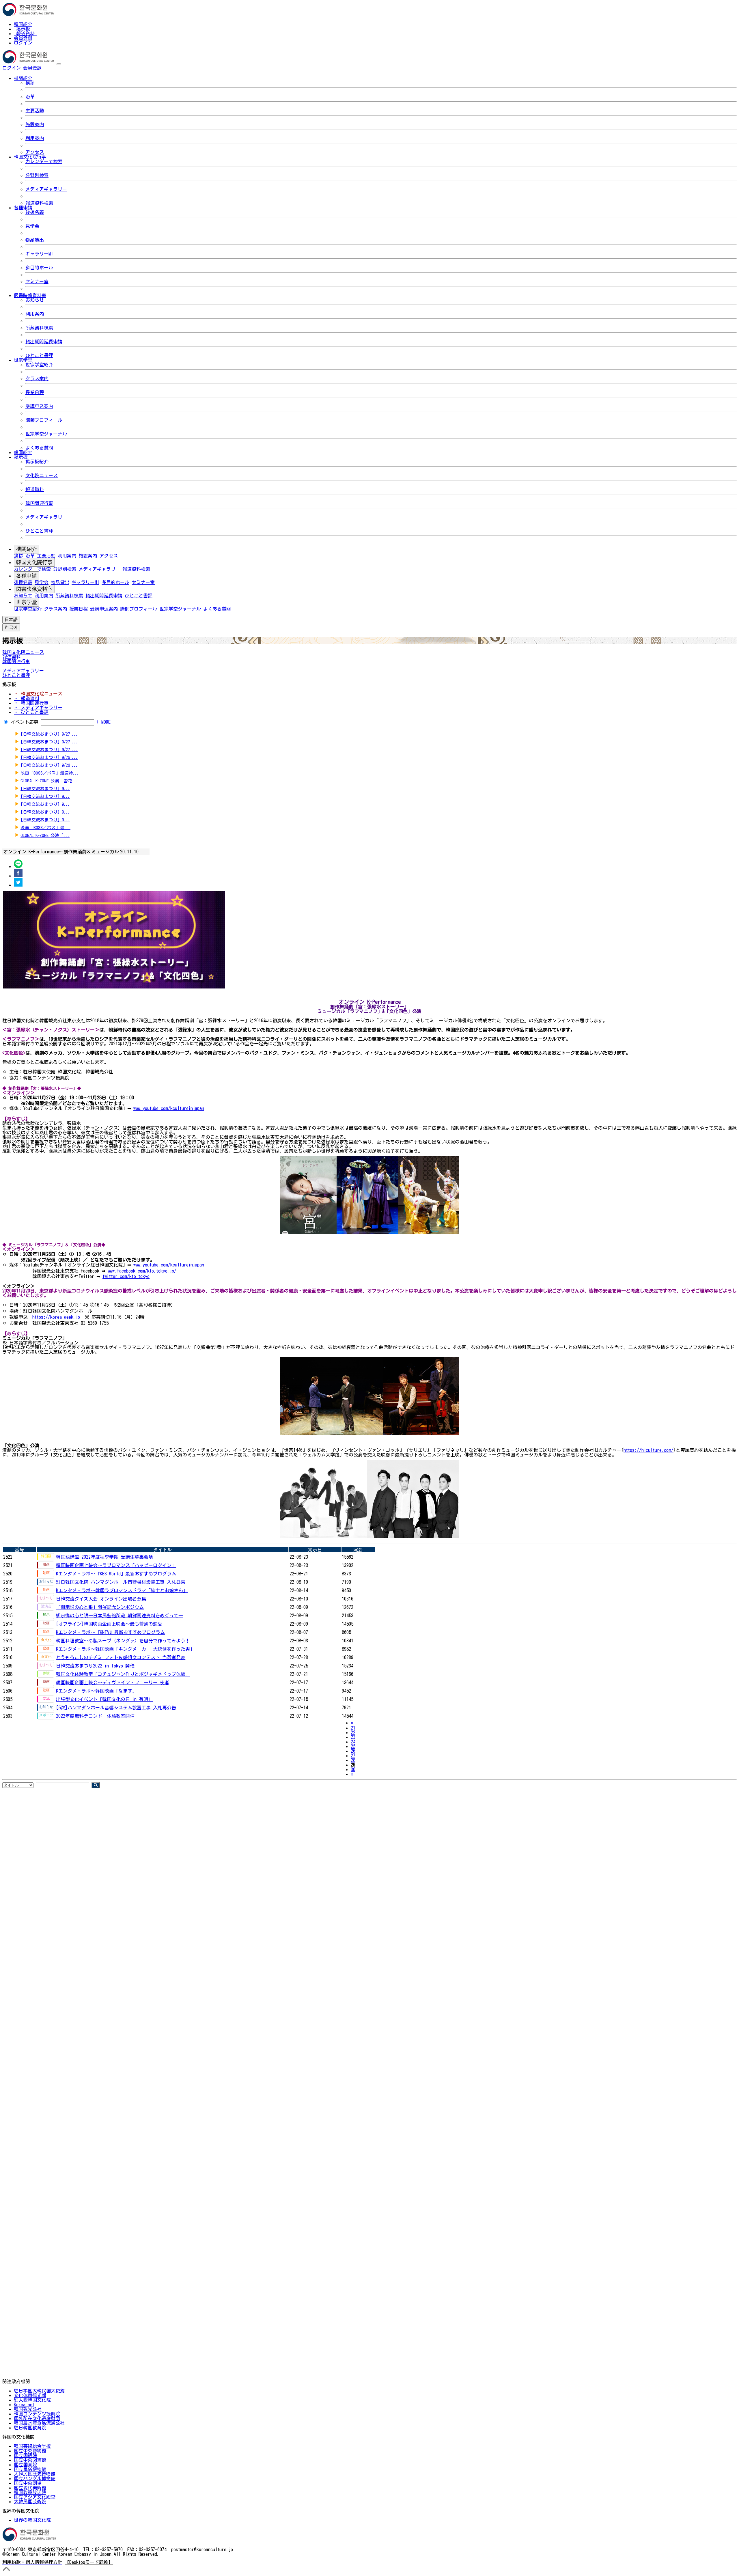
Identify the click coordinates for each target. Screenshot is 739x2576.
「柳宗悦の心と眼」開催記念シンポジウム (100, 1607)
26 (353, 1751)
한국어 (51, 68)
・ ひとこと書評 (31, 712)
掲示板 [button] (21, 457)
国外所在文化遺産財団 (37, 2418)
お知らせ (35, 300)
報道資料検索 (39, 203)
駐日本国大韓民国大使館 (39, 2391)
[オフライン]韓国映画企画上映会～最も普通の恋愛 (109, 1624)
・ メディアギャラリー (38, 708)
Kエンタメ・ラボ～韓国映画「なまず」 (96, 1691)
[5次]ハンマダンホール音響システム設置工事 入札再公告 (116, 1708)
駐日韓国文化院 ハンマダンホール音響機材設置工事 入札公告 (121, 1582)
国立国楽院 (25, 2465)
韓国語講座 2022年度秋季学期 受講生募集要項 (104, 1557)
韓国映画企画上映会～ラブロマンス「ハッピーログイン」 (116, 1565)
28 (353, 1760)
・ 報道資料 (27, 698)
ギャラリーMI (39, 254)
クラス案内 (37, 378)
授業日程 (35, 392)
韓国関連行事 (39, 503)
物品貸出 (35, 240)
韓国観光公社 (28, 2409)
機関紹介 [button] (23, 78)
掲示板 (23, 29)
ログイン (23, 43)
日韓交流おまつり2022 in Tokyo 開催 (95, 1666)
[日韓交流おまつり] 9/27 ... (49, 734)
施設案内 (35, 124)
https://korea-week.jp (56, 1317)
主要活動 (35, 111)
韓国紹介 (23, 24)
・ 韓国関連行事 (31, 703)
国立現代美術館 (30, 2488)
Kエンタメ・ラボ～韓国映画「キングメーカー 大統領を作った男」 (125, 1649)
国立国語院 (25, 2455)
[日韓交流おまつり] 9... (45, 789)
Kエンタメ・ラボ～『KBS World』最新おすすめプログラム (116, 1574)
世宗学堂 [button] (23, 360)
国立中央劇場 (28, 2483)
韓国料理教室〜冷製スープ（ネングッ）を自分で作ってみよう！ (123, 1641)
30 (353, 1769)
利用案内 (35, 138)
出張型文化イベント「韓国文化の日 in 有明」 (104, 1699)
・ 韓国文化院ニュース (38, 694)
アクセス (35, 152)
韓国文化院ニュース (23, 652)
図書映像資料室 (34, 589)
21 (353, 1728)
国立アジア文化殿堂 (35, 2497)
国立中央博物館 (30, 2451)
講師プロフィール (44, 420)
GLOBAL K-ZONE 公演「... (45, 835)
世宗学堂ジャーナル (46, 434)
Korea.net (24, 2405)
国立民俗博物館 (30, 2469)
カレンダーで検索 (44, 161)
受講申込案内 (39, 406)
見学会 (32, 226)
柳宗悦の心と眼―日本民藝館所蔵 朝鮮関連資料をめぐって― (120, 1616)
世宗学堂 (27, 602)
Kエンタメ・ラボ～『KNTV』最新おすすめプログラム (110, 1632)
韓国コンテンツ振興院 (37, 2414)
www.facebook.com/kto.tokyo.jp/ (142, 1271)
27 (353, 1756)
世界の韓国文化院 (32, 2520)
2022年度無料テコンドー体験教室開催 (95, 1716)
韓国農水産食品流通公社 (39, 2423)
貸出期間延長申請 (44, 342)
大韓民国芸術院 (30, 2502)
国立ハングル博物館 (35, 2478)
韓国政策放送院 (30, 2492)
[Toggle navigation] (59, 64)
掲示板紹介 (37, 462)
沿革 (30, 97)
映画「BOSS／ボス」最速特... (50, 773)
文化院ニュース (42, 475)
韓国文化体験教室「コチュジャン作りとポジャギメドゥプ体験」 (123, 1674)
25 (353, 1746)
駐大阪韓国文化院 (32, 2400)
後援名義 (35, 212)
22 (353, 1732)
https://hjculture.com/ (649, 1450)
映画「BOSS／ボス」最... (45, 828)
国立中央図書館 (30, 2460)
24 (353, 1742)
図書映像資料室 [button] (30, 295)
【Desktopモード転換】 (89, 2562)
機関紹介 (27, 549)
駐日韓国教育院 (30, 2428)
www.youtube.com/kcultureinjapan (169, 1108)
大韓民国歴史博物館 (35, 2474)
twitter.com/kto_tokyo (126, 1276)
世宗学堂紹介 (39, 365)
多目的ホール (39, 268)
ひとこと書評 (39, 355)
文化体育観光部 (30, 2395)
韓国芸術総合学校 (32, 2446)
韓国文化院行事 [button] (30, 157)
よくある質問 (39, 448)
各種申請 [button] (23, 208)
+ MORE (103, 722)
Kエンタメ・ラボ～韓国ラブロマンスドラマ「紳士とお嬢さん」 (122, 1590)
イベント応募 (25, 722)
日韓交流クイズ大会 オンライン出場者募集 (101, 1599)
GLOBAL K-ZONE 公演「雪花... (49, 781)
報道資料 (25, 33)
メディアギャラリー (46, 189)
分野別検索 (37, 175)
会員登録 (23, 38)
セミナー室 (37, 281)
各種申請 (27, 576)
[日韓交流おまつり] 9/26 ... (49, 757)
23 (353, 1737)
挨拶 (30, 83)
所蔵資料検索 (39, 328)
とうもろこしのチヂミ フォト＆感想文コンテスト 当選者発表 (121, 1657)
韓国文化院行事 (34, 562)
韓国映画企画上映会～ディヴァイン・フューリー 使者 (113, 1682)
